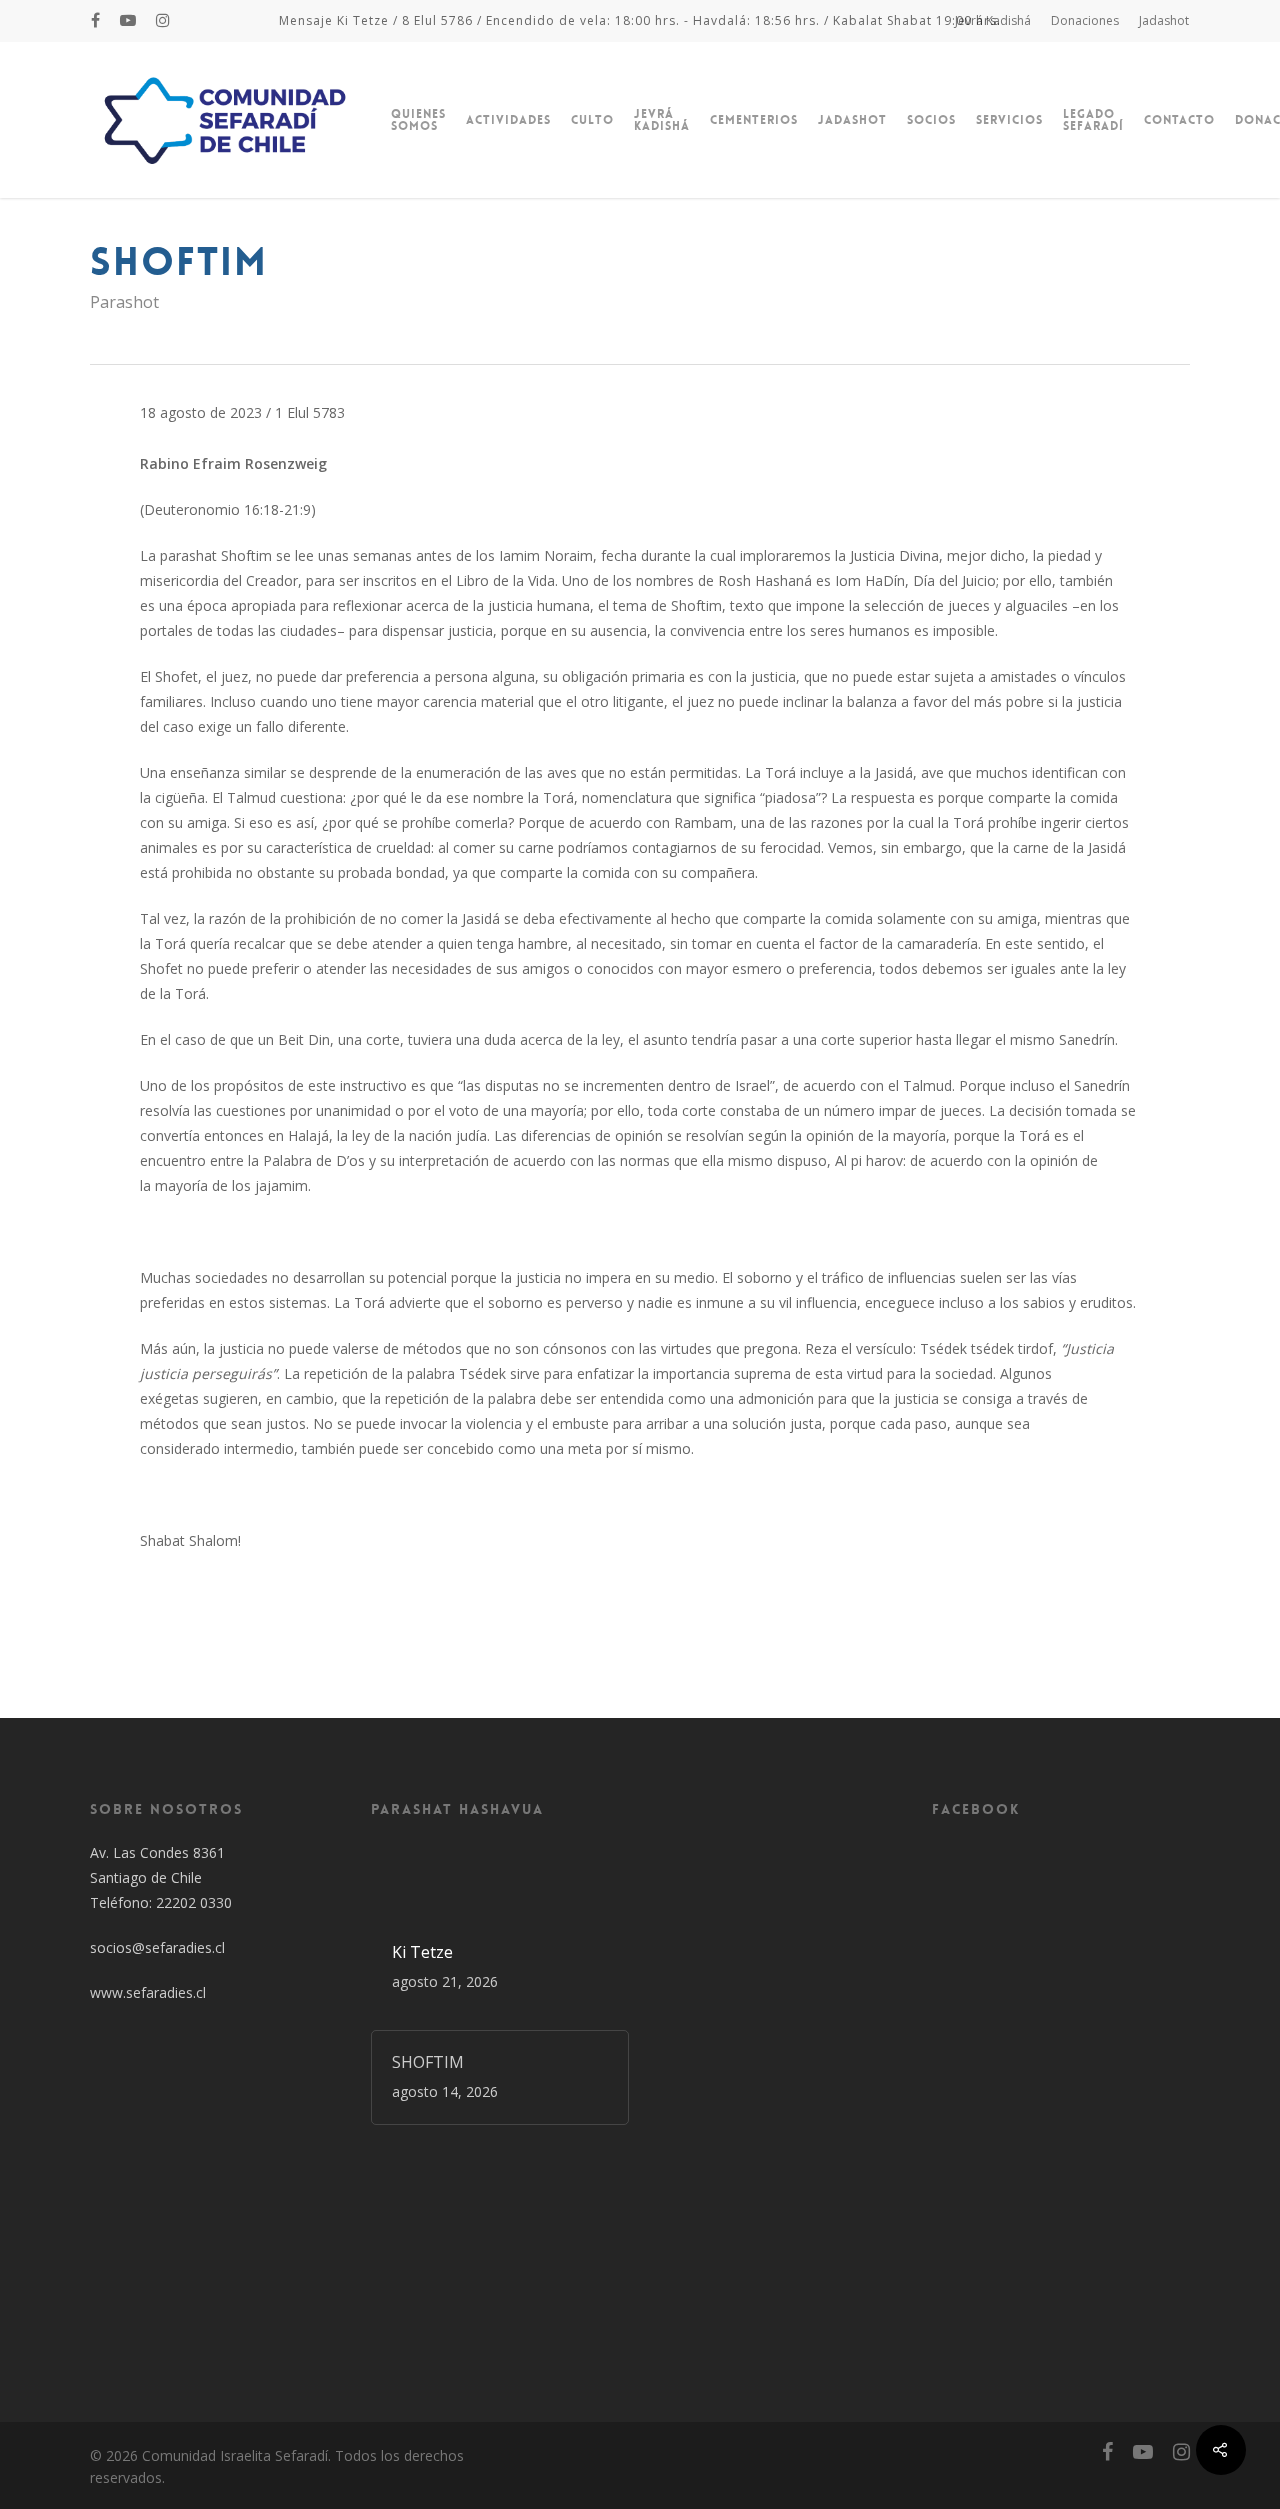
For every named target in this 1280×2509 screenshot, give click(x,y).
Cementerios (754, 120)
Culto (592, 120)
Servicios (1009, 120)
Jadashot (1164, 20)
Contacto (1179, 120)
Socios (931, 120)
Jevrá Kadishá (993, 20)
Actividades (508, 120)
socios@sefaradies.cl (157, 1947)
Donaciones (1085, 20)
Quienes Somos (418, 120)
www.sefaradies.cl (148, 1992)
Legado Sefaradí (1093, 120)
